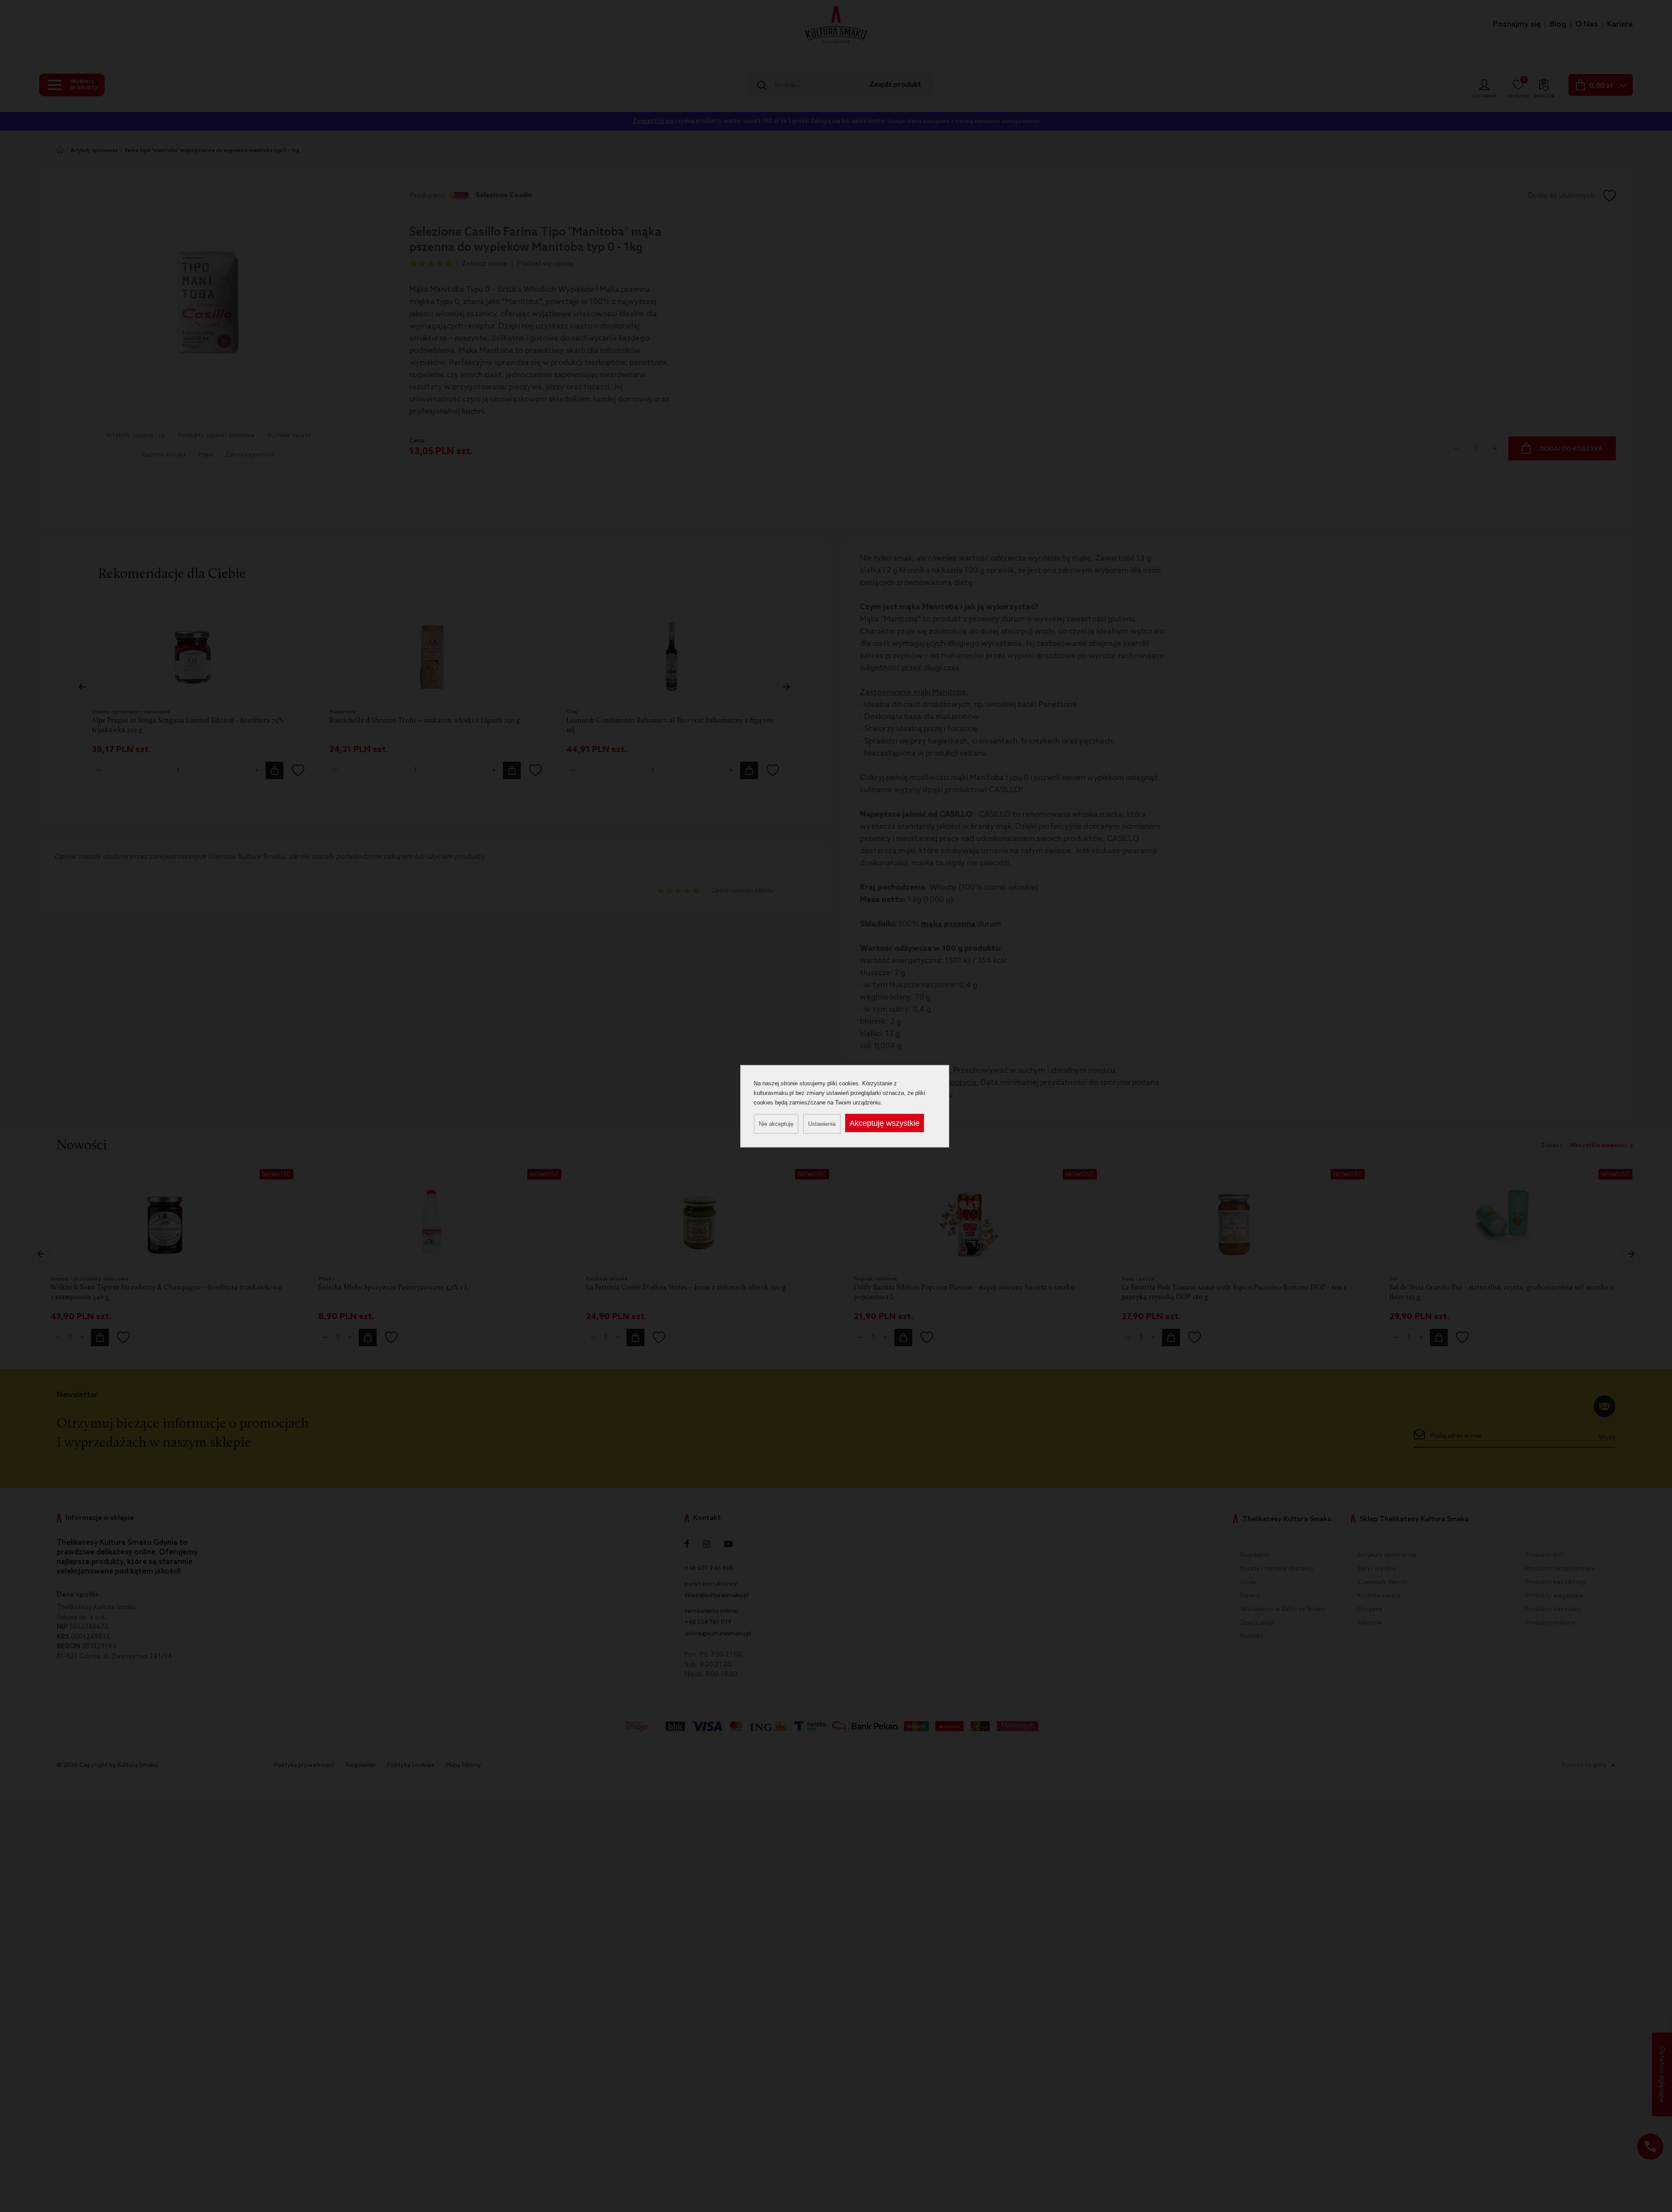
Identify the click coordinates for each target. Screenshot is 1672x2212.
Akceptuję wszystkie (885, 1123)
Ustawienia (822, 1123)
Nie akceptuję (776, 1123)
